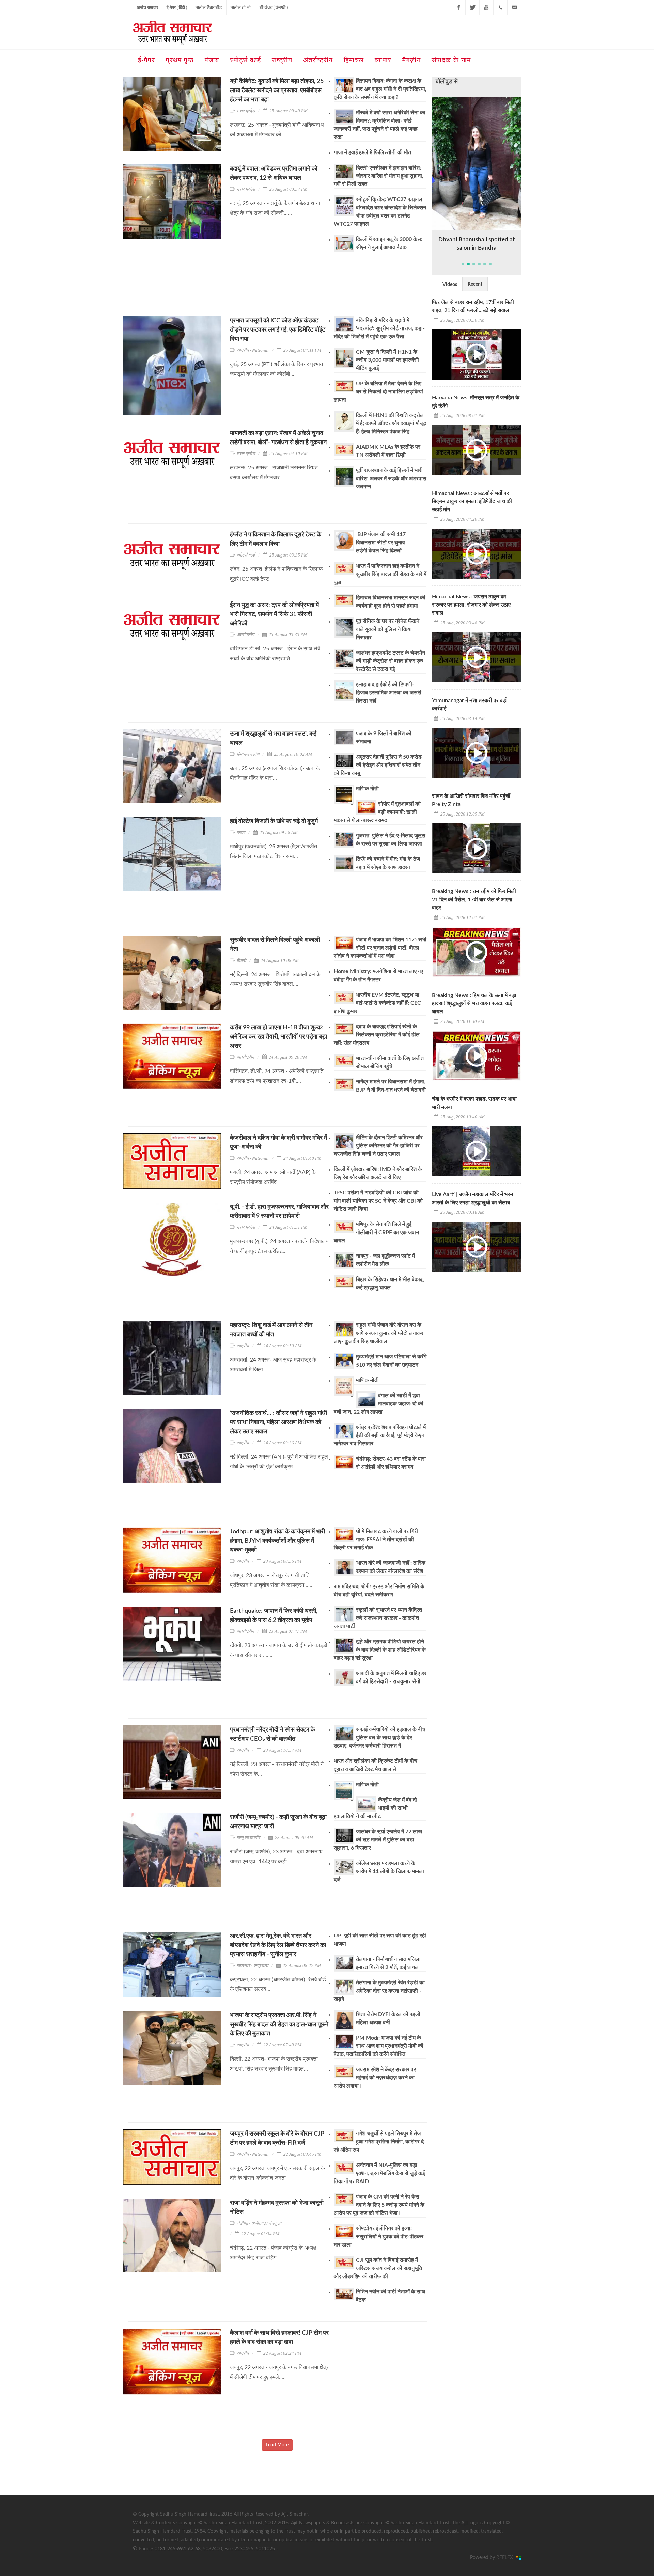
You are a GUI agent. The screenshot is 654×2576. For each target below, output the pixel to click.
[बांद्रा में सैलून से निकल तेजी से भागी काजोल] (477, 163)
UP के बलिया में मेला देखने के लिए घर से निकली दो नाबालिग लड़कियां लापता (378, 392)
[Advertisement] (252, 299)
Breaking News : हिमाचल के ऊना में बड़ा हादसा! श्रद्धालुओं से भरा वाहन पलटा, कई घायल (474, 1003)
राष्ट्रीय (243, 1346)
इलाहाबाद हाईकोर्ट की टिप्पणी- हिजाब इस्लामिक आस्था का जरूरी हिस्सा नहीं (389, 693)
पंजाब (241, 832)
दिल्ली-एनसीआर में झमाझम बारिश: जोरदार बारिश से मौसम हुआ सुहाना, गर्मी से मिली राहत (379, 176)
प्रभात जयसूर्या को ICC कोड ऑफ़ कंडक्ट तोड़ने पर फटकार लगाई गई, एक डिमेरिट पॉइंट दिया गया (278, 330)
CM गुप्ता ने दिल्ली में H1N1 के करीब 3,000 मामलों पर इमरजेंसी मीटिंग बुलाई (387, 360)
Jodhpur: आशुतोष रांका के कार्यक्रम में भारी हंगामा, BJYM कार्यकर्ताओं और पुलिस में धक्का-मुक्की (277, 1541)
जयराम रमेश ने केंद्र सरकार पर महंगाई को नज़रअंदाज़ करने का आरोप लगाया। (375, 2078)
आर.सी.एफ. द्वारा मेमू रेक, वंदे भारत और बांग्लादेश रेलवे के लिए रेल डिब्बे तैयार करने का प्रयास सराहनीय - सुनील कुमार (278, 1945)
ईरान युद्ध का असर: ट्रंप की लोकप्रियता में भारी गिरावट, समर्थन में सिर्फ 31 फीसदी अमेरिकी (274, 614)
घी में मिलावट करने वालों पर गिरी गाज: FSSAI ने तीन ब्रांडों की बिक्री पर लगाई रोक (376, 1540)
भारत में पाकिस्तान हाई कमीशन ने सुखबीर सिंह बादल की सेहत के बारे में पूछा (380, 574)
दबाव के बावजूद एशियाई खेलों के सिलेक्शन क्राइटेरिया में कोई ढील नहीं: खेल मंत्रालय (377, 1035)
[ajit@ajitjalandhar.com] (514, 7)
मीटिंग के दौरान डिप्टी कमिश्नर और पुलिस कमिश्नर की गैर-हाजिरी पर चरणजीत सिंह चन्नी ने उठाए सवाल (378, 1146)
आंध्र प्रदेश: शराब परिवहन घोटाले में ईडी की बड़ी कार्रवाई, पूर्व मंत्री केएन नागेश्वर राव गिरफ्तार (380, 1435)
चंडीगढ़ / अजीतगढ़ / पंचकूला (259, 2223)
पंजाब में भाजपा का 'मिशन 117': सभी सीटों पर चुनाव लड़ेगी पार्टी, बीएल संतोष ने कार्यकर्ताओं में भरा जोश (380, 948)
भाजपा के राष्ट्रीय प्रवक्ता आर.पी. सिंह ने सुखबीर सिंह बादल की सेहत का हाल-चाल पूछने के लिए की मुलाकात (279, 2025)
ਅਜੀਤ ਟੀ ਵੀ (241, 7)
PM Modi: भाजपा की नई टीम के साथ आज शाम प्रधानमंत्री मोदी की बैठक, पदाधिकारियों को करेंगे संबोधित (379, 2046)
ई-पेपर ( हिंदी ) (177, 7)
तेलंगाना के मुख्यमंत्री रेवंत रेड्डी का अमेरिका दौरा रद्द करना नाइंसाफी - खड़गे (379, 1991)
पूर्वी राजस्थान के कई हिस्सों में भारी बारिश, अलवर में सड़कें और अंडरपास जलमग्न (391, 479)
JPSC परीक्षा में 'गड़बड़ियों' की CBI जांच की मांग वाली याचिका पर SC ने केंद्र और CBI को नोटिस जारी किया (378, 1201)
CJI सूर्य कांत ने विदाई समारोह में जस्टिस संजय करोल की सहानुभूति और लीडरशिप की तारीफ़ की (378, 2268)
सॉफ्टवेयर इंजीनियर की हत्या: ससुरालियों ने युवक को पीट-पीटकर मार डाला (379, 2237)
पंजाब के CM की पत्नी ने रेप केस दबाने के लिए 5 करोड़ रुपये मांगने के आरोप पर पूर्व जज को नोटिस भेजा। (379, 2205)
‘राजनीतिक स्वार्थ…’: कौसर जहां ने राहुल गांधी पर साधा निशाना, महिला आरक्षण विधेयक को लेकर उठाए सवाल (278, 1422)
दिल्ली (241, 960)
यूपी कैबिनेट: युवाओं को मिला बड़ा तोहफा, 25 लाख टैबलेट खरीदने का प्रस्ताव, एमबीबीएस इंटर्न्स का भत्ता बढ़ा (277, 91)
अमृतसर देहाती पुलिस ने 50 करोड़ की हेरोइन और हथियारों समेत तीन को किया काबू (378, 765)
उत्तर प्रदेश (246, 111)
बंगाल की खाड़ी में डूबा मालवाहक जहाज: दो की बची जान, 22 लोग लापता (379, 1404)
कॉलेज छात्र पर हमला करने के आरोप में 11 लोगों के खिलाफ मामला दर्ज (379, 1871)
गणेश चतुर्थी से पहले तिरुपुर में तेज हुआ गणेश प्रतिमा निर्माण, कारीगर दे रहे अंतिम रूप (379, 2142)
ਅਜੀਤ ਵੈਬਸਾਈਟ (209, 7)
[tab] (450, 284)
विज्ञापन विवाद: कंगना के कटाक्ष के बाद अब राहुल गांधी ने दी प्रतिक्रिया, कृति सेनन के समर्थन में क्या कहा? (380, 89)
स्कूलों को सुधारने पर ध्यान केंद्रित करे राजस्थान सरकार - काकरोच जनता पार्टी (378, 1618)
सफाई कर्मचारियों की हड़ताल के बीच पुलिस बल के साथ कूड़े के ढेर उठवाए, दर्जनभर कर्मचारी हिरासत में (380, 1738)
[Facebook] (458, 7)
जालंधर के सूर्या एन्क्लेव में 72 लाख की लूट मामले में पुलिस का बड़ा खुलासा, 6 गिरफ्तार (378, 1840)
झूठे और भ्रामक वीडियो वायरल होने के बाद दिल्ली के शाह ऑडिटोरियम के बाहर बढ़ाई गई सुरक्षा (380, 1650)
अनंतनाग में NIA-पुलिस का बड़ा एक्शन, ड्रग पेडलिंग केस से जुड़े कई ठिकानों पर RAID (379, 2173)
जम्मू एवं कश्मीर (248, 1838)
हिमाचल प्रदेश (248, 754)
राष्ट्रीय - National (253, 350)
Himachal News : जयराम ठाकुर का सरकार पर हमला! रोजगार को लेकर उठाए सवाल (471, 605)
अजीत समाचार (147, 7)
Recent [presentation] (475, 284)
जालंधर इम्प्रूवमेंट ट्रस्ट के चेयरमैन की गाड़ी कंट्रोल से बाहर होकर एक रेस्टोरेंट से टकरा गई (391, 661)
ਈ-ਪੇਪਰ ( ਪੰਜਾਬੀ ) (274, 7)
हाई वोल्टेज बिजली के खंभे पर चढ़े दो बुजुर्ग (274, 821)
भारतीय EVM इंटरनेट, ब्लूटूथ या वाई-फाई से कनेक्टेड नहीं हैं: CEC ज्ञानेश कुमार (377, 1003)
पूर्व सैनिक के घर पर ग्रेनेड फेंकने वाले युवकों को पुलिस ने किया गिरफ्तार (388, 629)
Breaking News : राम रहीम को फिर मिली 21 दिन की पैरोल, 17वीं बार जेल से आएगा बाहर (474, 900)
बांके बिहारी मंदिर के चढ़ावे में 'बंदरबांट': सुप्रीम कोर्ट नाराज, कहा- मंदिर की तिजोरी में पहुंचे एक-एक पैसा (379, 328)
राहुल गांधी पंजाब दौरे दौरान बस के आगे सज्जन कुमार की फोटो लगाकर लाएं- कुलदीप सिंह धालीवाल (379, 1333)
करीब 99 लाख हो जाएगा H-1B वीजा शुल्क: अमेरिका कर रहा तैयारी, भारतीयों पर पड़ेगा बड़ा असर (278, 1037)
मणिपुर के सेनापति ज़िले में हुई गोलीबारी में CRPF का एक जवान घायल (376, 1233)
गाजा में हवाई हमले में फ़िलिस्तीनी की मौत (372, 152)
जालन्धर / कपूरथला (252, 1966)
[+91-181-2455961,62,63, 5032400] (500, 7)
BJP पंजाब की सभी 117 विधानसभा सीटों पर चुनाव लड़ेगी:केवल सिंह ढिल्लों (381, 543)
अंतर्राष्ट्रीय (245, 635)
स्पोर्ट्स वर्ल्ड (246, 555)
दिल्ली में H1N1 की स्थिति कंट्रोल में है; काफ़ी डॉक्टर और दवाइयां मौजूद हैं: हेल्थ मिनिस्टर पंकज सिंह (391, 423)
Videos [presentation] (450, 285)
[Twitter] (472, 7)
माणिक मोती (367, 789)
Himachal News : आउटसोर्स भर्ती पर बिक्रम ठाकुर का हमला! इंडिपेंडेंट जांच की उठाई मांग (472, 501)
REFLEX (506, 2558)
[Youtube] (486, 7)
